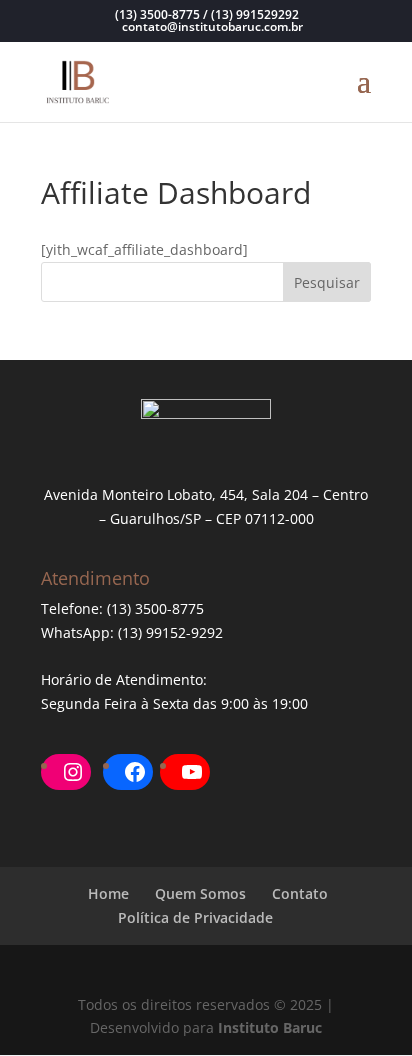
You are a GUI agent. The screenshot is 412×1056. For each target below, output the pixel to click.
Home (108, 893)
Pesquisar (327, 282)
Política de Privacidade (195, 917)
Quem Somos (200, 893)
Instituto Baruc (270, 1027)
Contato (300, 893)
